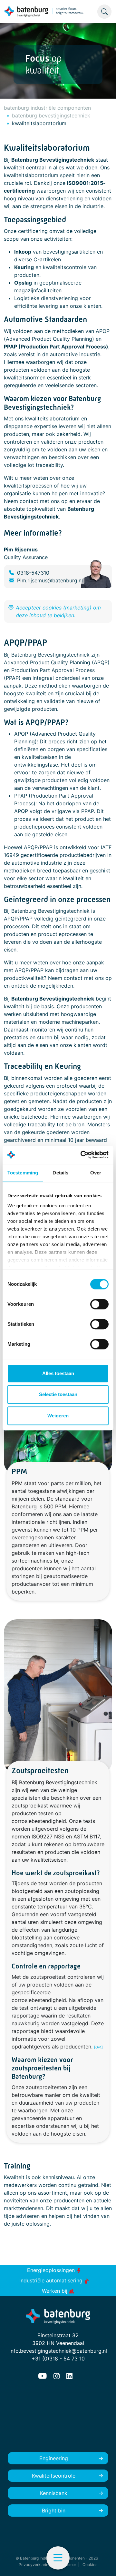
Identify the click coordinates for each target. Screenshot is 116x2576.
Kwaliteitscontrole (54, 2476)
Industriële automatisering (52, 2280)
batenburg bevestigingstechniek (51, 116)
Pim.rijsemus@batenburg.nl (50, 580)
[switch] (99, 1304)
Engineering (54, 2458)
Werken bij (55, 2291)
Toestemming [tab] (23, 1173)
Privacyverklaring (35, 2565)
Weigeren (58, 1416)
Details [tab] (60, 1173)
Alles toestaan (58, 1373)
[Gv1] (98, 2047)
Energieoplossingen (52, 2270)
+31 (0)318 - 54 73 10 (58, 2359)
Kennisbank (54, 2493)
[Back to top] (103, 2563)
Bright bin (54, 2511)
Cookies (90, 2565)
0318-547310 (33, 573)
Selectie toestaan (58, 1394)
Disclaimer (67, 2565)
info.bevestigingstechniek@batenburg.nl (58, 2351)
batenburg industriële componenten (47, 108)
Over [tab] (96, 1173)
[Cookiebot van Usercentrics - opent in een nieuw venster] (82, 1155)
